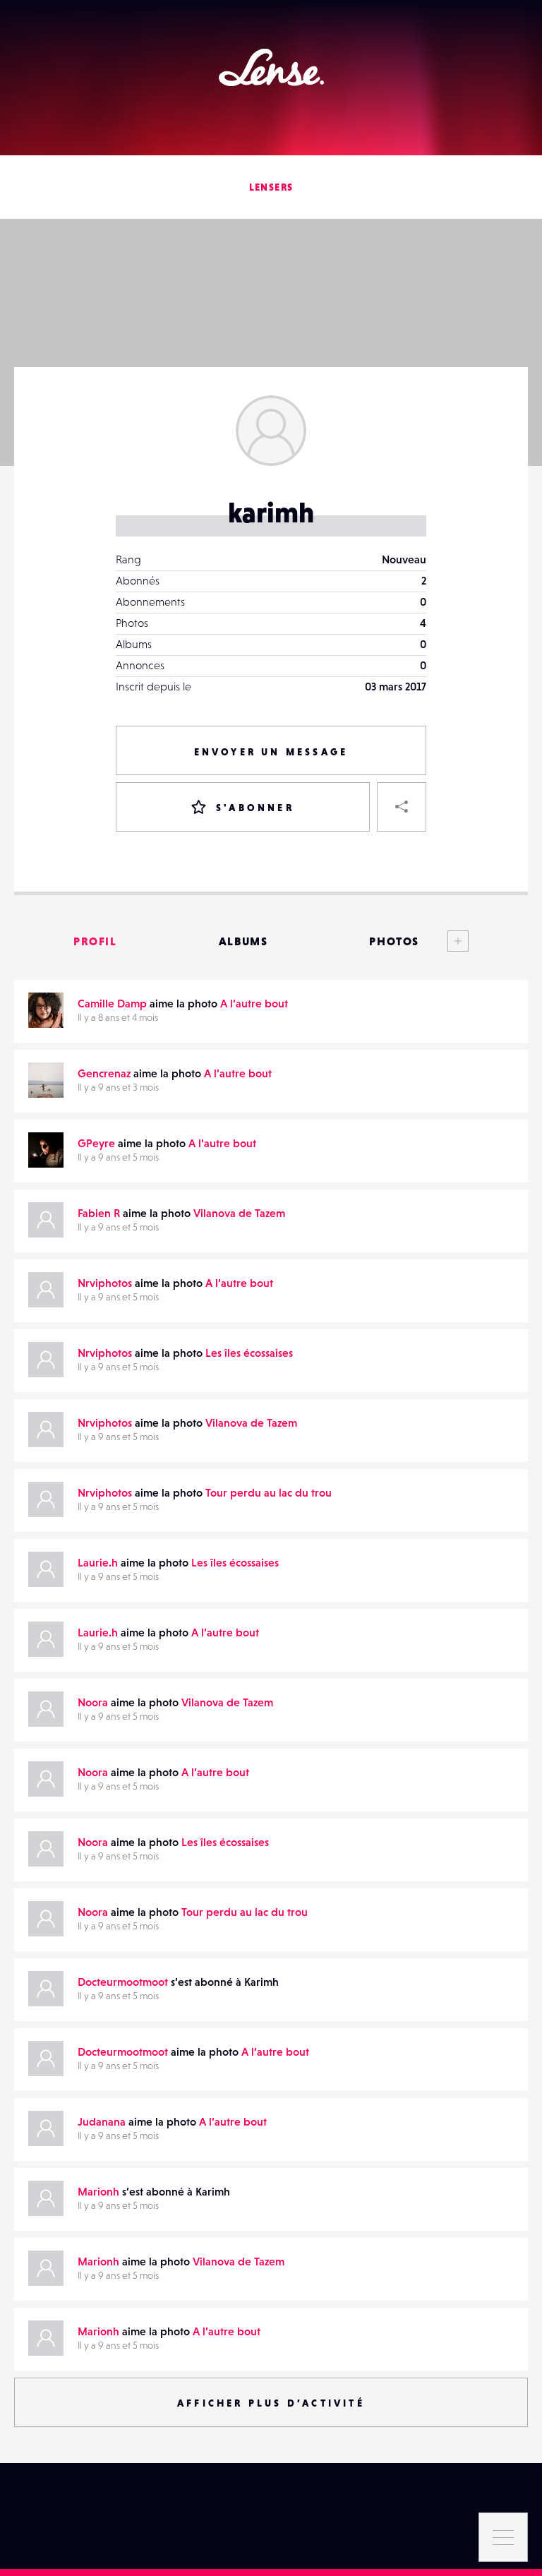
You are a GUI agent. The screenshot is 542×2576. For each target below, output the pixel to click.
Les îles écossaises (249, 1353)
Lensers (271, 187)
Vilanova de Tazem (239, 1213)
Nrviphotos (105, 1283)
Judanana (102, 2121)
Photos (394, 941)
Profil (95, 941)
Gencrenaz (104, 1073)
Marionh (98, 2191)
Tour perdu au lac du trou (269, 1492)
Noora (93, 1702)
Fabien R (99, 1213)
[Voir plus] (444, 941)
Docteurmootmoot (123, 1982)
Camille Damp (112, 1003)
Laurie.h (98, 1562)
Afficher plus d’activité (271, 2403)
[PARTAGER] (402, 807)
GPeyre (96, 1143)
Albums (243, 941)
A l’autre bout (254, 1003)
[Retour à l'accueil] (271, 67)
